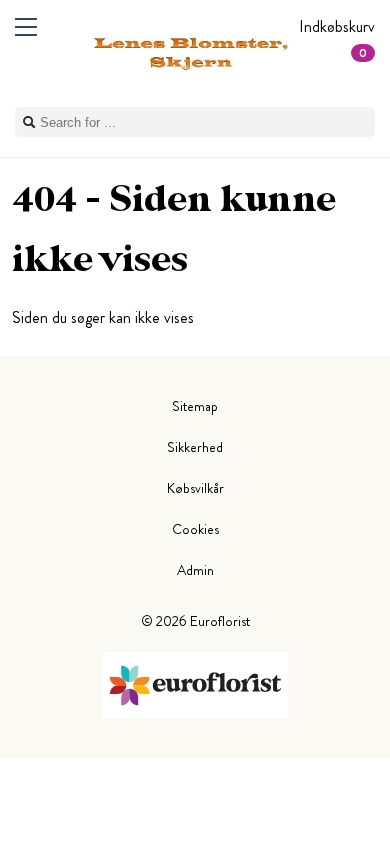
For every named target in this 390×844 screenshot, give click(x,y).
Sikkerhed (195, 447)
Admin (195, 570)
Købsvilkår (195, 488)
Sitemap (195, 406)
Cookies (195, 529)
